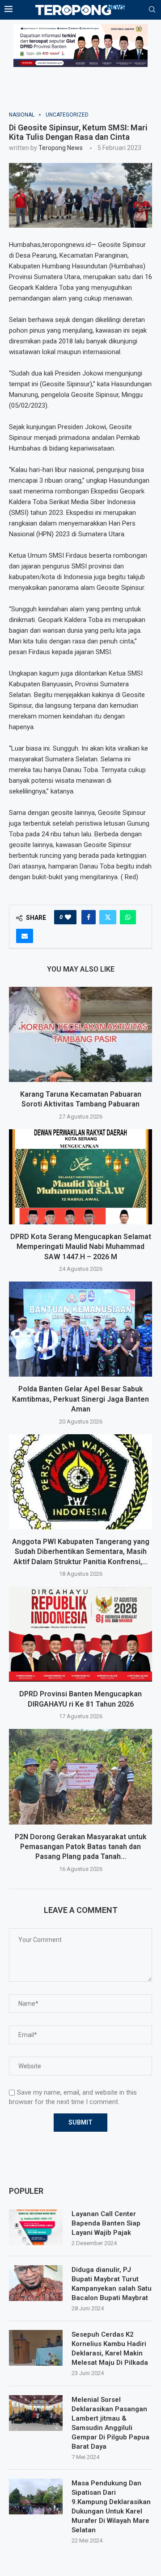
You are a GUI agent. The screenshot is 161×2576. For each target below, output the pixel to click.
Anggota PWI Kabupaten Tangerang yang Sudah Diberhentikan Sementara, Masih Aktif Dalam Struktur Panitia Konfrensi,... (81, 1552)
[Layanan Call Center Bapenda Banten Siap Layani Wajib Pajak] (36, 2227)
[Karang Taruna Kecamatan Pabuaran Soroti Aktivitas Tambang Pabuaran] (80, 1034)
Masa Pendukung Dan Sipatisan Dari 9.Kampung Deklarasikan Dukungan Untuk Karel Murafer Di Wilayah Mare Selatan (111, 2507)
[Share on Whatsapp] (128, 917)
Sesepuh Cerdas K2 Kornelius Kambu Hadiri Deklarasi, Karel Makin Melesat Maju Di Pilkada (110, 2348)
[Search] (152, 10)
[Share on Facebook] (89, 917)
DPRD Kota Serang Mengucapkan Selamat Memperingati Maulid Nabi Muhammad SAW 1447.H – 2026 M (81, 1247)
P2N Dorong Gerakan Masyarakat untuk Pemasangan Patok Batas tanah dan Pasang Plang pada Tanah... (81, 1847)
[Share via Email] (25, 936)
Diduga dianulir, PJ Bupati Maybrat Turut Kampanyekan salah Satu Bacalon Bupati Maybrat (112, 2284)
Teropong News (61, 148)
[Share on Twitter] (108, 917)
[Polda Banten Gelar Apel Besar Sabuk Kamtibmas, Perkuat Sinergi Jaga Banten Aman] (80, 1329)
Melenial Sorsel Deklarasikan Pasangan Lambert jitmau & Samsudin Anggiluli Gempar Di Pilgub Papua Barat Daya (110, 2423)
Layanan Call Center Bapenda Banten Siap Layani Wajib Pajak (106, 2223)
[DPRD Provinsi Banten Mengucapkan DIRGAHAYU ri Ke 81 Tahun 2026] (80, 1634)
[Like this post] (68, 917)
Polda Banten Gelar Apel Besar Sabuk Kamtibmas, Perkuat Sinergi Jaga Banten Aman (80, 1399)
